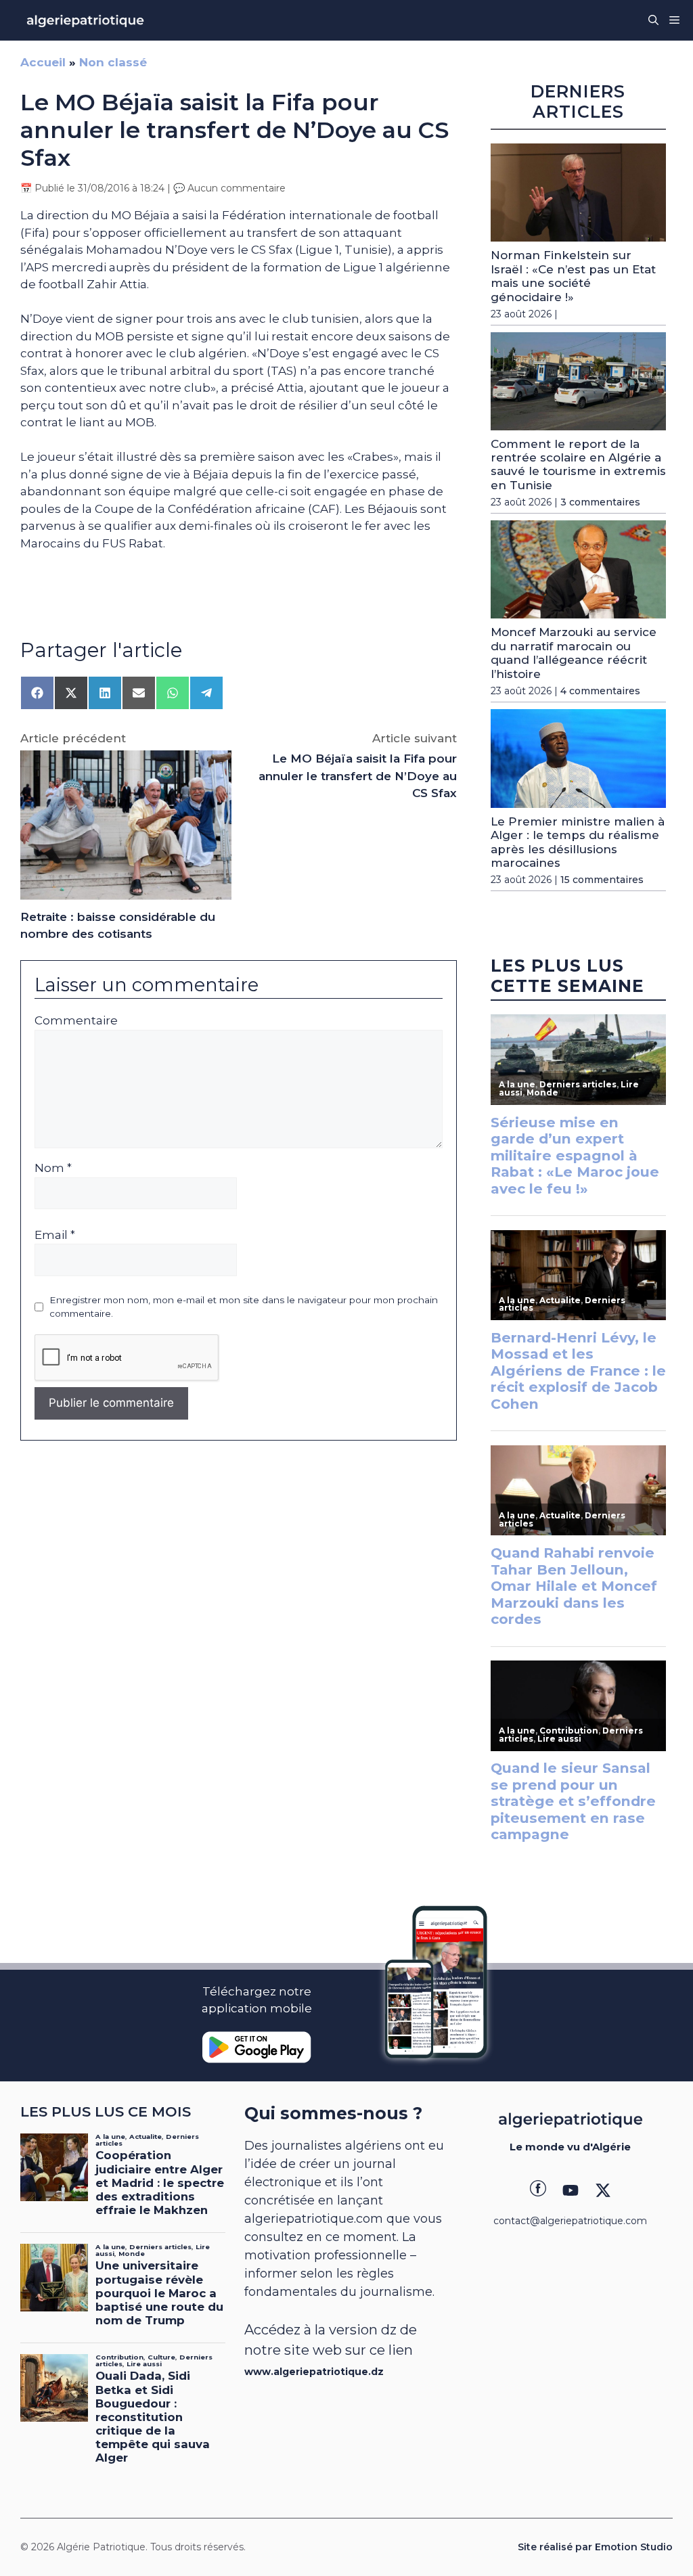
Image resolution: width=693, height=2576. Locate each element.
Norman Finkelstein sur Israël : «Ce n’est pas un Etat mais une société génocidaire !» (573, 276)
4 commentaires (600, 691)
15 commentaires (602, 880)
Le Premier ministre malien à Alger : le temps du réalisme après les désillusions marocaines (578, 842)
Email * (55, 1235)
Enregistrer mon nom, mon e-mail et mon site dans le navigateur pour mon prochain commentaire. (244, 1307)
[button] (653, 20)
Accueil (43, 62)
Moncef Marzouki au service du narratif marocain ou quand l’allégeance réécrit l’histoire (574, 653)
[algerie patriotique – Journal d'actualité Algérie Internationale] (85, 20)
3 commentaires (600, 502)
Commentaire (76, 1020)
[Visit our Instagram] (571, 2190)
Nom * (53, 1168)
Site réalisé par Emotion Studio (595, 2547)
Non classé (113, 62)
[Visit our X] (603, 2190)
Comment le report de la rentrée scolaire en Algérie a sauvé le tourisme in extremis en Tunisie (578, 465)
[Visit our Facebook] (538, 2190)
